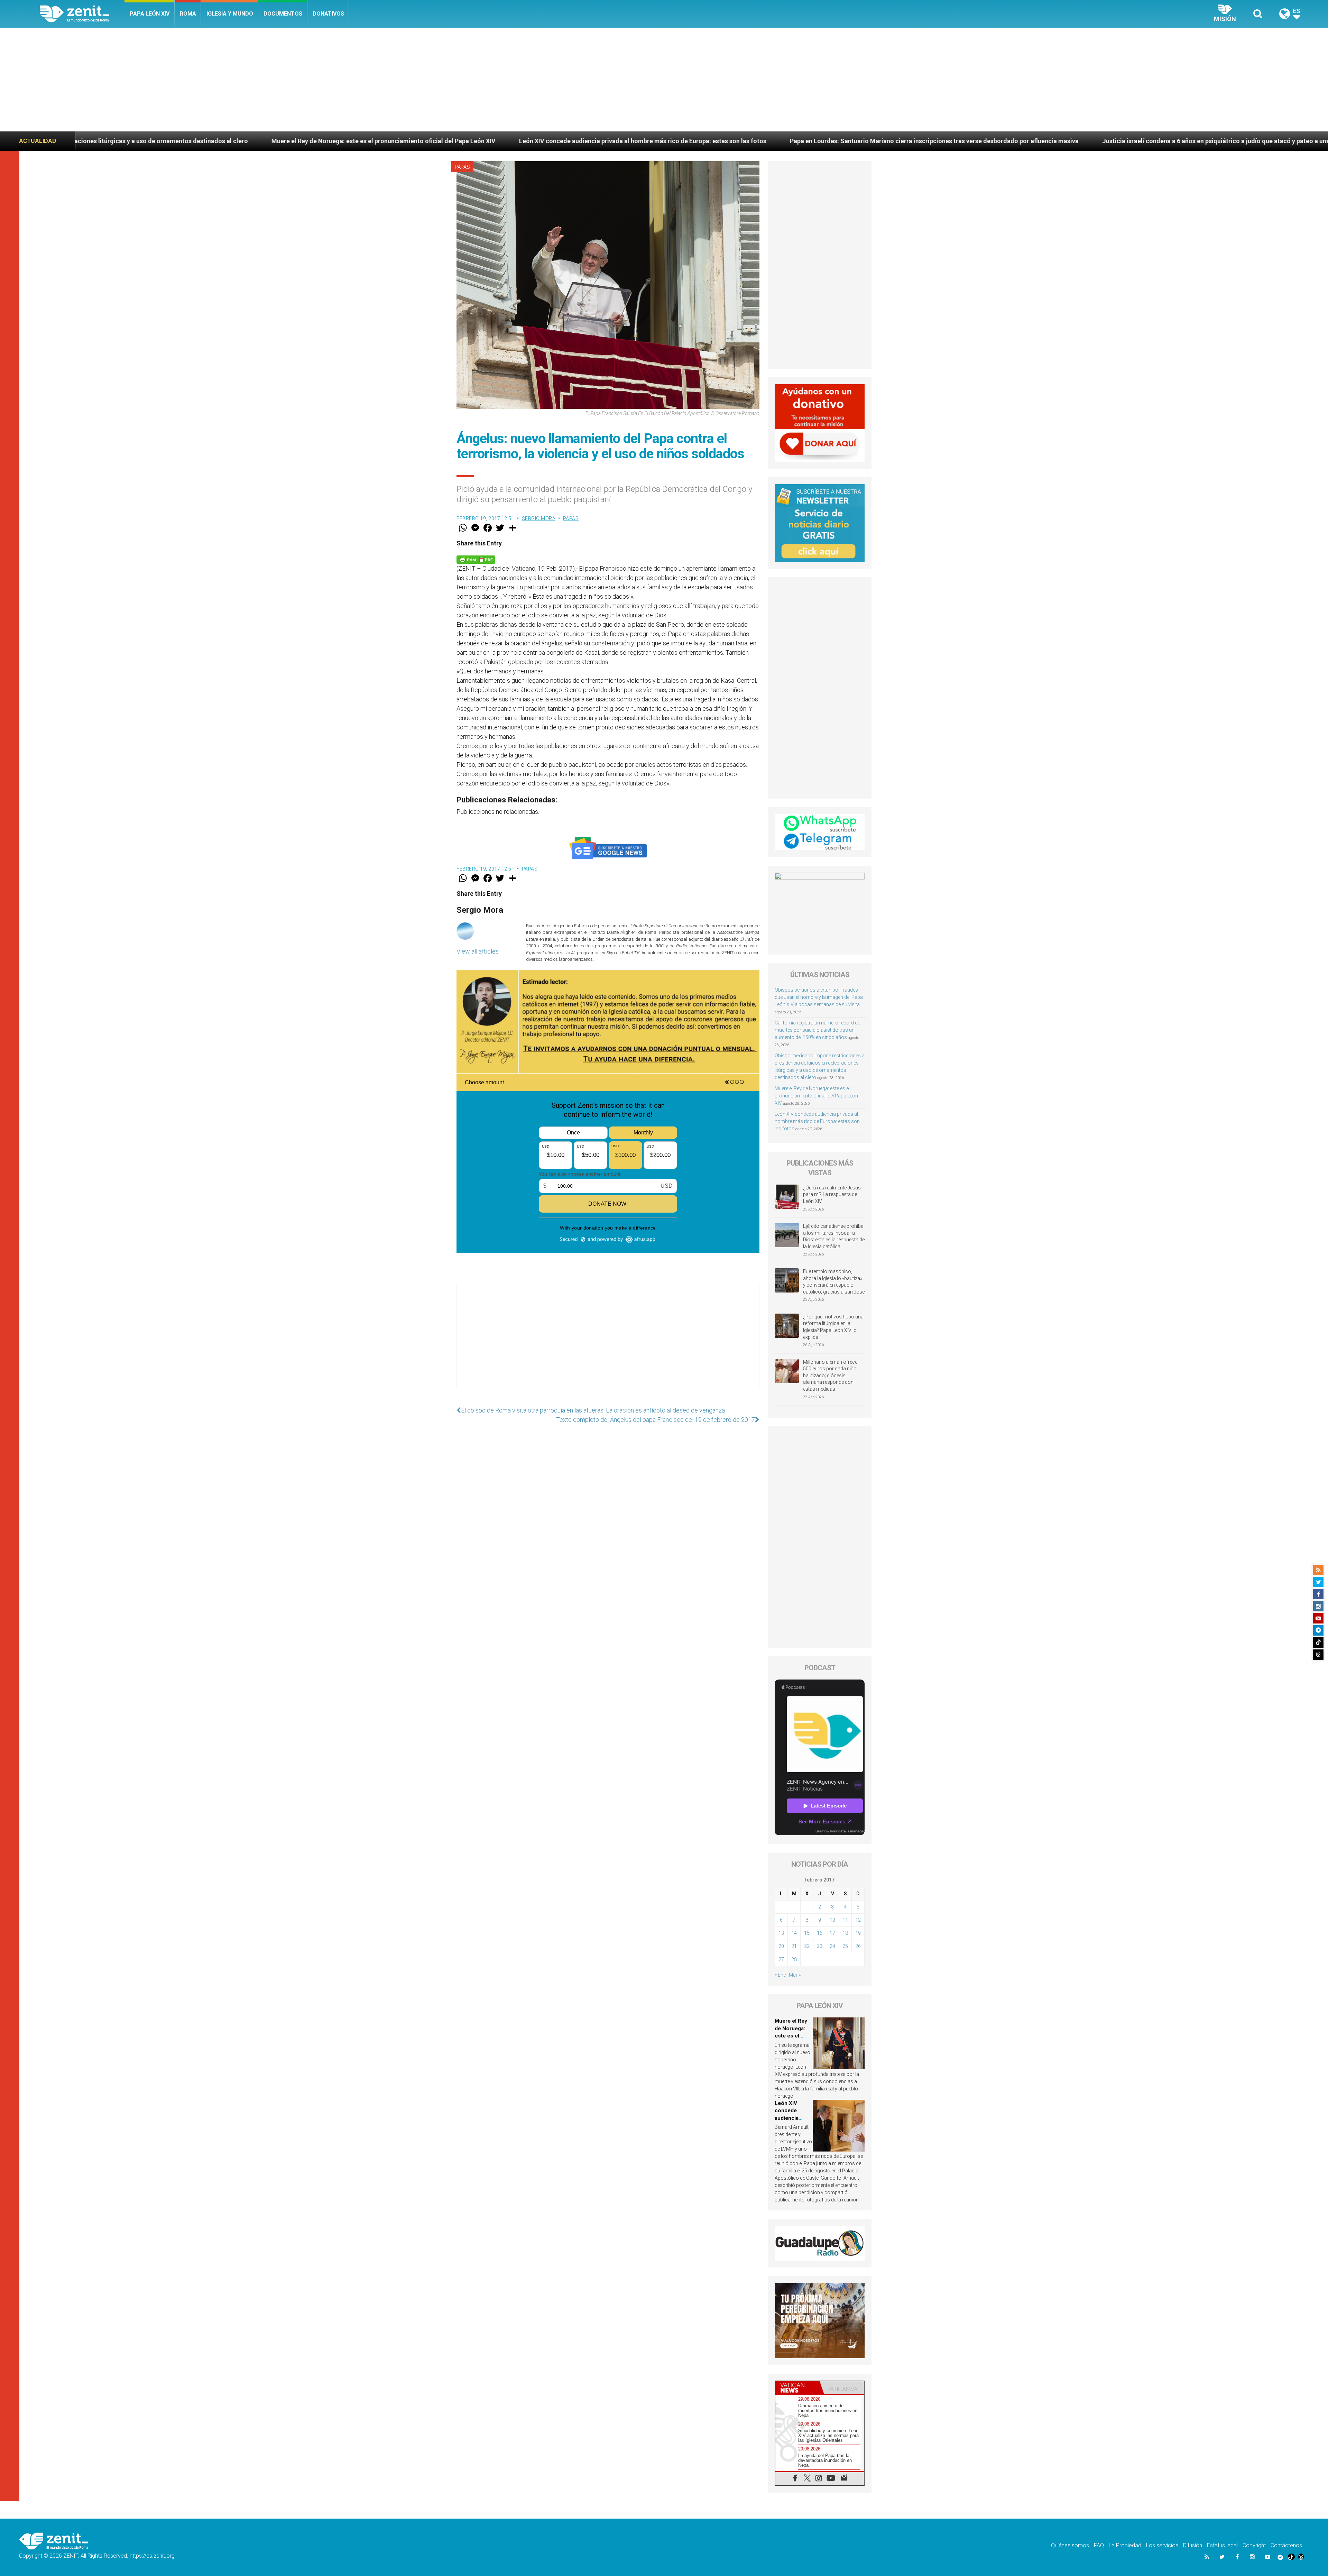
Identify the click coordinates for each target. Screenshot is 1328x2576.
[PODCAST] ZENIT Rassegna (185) (1217, 141)
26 (858, 1946)
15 (807, 1933)
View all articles (478, 951)
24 (832, 1946)
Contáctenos (1286, 2545)
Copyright (1254, 2545)
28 (794, 1959)
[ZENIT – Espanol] (82, 14)
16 (820, 1933)
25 (845, 1946)
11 (845, 1920)
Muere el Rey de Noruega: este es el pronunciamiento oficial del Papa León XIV (816, 1096)
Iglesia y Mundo (230, 14)
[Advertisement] (664, 80)
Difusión (1193, 2545)
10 (832, 1920)
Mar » (795, 1975)
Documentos (283, 14)
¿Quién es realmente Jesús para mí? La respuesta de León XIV (832, 1194)
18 (845, 1933)
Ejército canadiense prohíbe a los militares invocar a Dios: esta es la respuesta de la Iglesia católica (834, 1236)
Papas (462, 167)
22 (807, 1946)
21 (794, 1946)
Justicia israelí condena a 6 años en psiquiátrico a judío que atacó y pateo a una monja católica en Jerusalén (763, 141)
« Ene (780, 1975)
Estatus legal (1222, 2545)
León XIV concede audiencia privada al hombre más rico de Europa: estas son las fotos (148, 141)
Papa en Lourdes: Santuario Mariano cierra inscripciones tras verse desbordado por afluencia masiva (440, 141)
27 (781, 1959)
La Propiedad (1125, 2545)
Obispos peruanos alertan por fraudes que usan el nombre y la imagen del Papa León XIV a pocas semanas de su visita (819, 997)
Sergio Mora (539, 518)
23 (820, 1946)
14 (794, 1933)
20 (781, 1946)
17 (832, 1933)
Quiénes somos (1070, 2545)
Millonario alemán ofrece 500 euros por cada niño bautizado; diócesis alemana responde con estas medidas (830, 1376)
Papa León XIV (150, 14)
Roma (188, 14)
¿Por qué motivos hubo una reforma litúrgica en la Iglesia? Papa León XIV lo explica (833, 1327)
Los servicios (1162, 2545)
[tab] (797, 2388)
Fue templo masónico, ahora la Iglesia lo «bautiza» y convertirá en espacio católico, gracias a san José (834, 1282)
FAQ (1099, 2545)
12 (858, 1920)
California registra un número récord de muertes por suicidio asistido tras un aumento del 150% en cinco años (817, 1030)
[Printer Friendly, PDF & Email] (476, 559)
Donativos (328, 14)
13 (781, 1933)
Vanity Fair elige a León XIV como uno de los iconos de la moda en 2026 (1043, 141)
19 (858, 1933)
